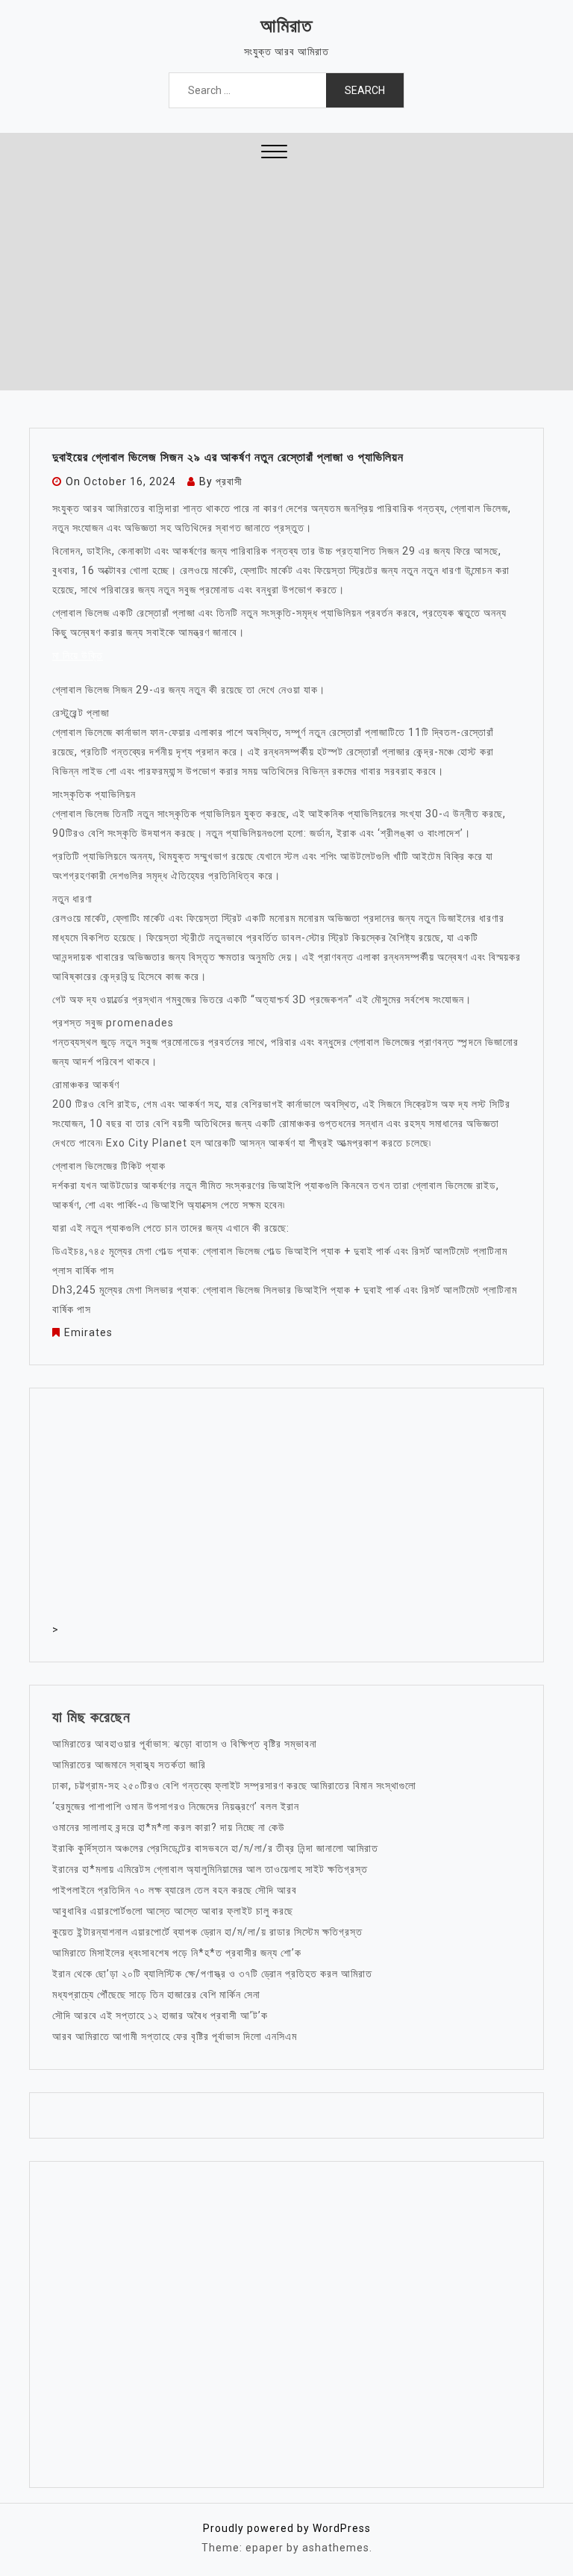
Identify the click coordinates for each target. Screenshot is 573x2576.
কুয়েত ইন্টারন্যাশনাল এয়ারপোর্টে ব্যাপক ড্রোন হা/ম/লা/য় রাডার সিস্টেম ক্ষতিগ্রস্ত (207, 1932)
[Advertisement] (286, 278)
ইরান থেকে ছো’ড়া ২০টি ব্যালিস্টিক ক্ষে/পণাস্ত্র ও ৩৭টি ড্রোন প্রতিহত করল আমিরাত (212, 1974)
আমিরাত (286, 26)
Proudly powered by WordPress (287, 2528)
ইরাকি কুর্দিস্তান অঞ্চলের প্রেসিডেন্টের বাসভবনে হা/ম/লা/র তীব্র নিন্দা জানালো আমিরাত (215, 1848)
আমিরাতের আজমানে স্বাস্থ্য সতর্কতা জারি (129, 1765)
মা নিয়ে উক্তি (78, 655)
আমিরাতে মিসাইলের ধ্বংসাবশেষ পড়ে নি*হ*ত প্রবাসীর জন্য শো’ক (177, 1953)
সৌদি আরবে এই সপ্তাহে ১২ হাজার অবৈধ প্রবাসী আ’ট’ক (160, 2015)
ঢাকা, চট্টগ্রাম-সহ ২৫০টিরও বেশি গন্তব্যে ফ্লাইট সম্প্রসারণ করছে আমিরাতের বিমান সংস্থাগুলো (234, 1786)
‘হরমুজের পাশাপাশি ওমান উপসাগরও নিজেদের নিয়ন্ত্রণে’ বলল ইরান (176, 1806)
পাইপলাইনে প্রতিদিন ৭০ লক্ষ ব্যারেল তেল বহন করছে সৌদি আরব (175, 1890)
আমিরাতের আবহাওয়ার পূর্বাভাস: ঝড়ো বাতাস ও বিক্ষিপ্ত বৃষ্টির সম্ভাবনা (185, 1744)
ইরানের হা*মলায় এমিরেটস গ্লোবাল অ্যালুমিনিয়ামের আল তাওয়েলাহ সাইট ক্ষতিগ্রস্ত (210, 1869)
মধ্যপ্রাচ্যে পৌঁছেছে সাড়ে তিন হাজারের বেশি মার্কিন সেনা (156, 1995)
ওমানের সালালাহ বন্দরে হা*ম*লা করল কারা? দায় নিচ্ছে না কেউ (169, 1827)
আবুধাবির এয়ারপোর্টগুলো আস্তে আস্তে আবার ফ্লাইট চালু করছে (173, 1911)
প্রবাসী (229, 481)
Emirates (88, 1332)
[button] (274, 153)
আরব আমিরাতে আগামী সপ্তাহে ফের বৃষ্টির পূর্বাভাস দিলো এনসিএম (175, 2036)
